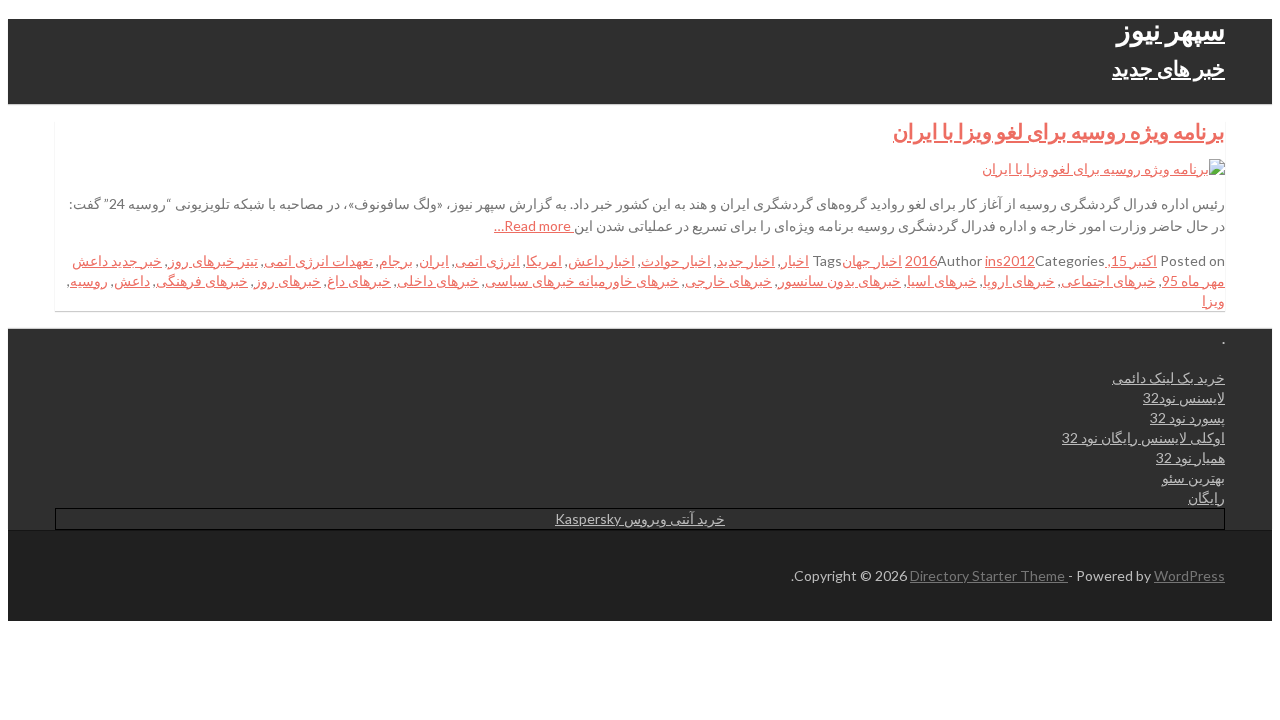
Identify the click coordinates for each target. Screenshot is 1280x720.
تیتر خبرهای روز (213, 260)
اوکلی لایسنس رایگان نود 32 (1143, 437)
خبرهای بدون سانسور (839, 280)
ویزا (1213, 300)
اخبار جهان (872, 260)
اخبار (795, 260)
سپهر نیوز (1171, 29)
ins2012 (1010, 260)
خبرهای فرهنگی (202, 280)
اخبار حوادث (676, 260)
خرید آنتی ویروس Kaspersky (640, 518)
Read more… (534, 225)
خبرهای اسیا (942, 280)
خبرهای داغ (359, 280)
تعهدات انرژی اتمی (318, 260)
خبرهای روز (287, 280)
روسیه (89, 280)
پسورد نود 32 (1187, 417)
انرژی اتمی (487, 260)
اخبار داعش (601, 260)
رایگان (1206, 497)
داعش (132, 280)
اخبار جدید (746, 260)
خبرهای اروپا (1019, 280)
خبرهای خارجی (728, 280)
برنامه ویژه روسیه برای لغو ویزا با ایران (1059, 130)
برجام (396, 260)
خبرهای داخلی (438, 280)
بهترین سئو (1193, 477)
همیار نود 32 (1190, 457)
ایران (434, 260)
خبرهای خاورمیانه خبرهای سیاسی (582, 280)
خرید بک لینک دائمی (1168, 377)
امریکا (544, 260)
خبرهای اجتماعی (1108, 280)
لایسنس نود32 (1184, 397)
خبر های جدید (1168, 67)
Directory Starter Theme (989, 575)
